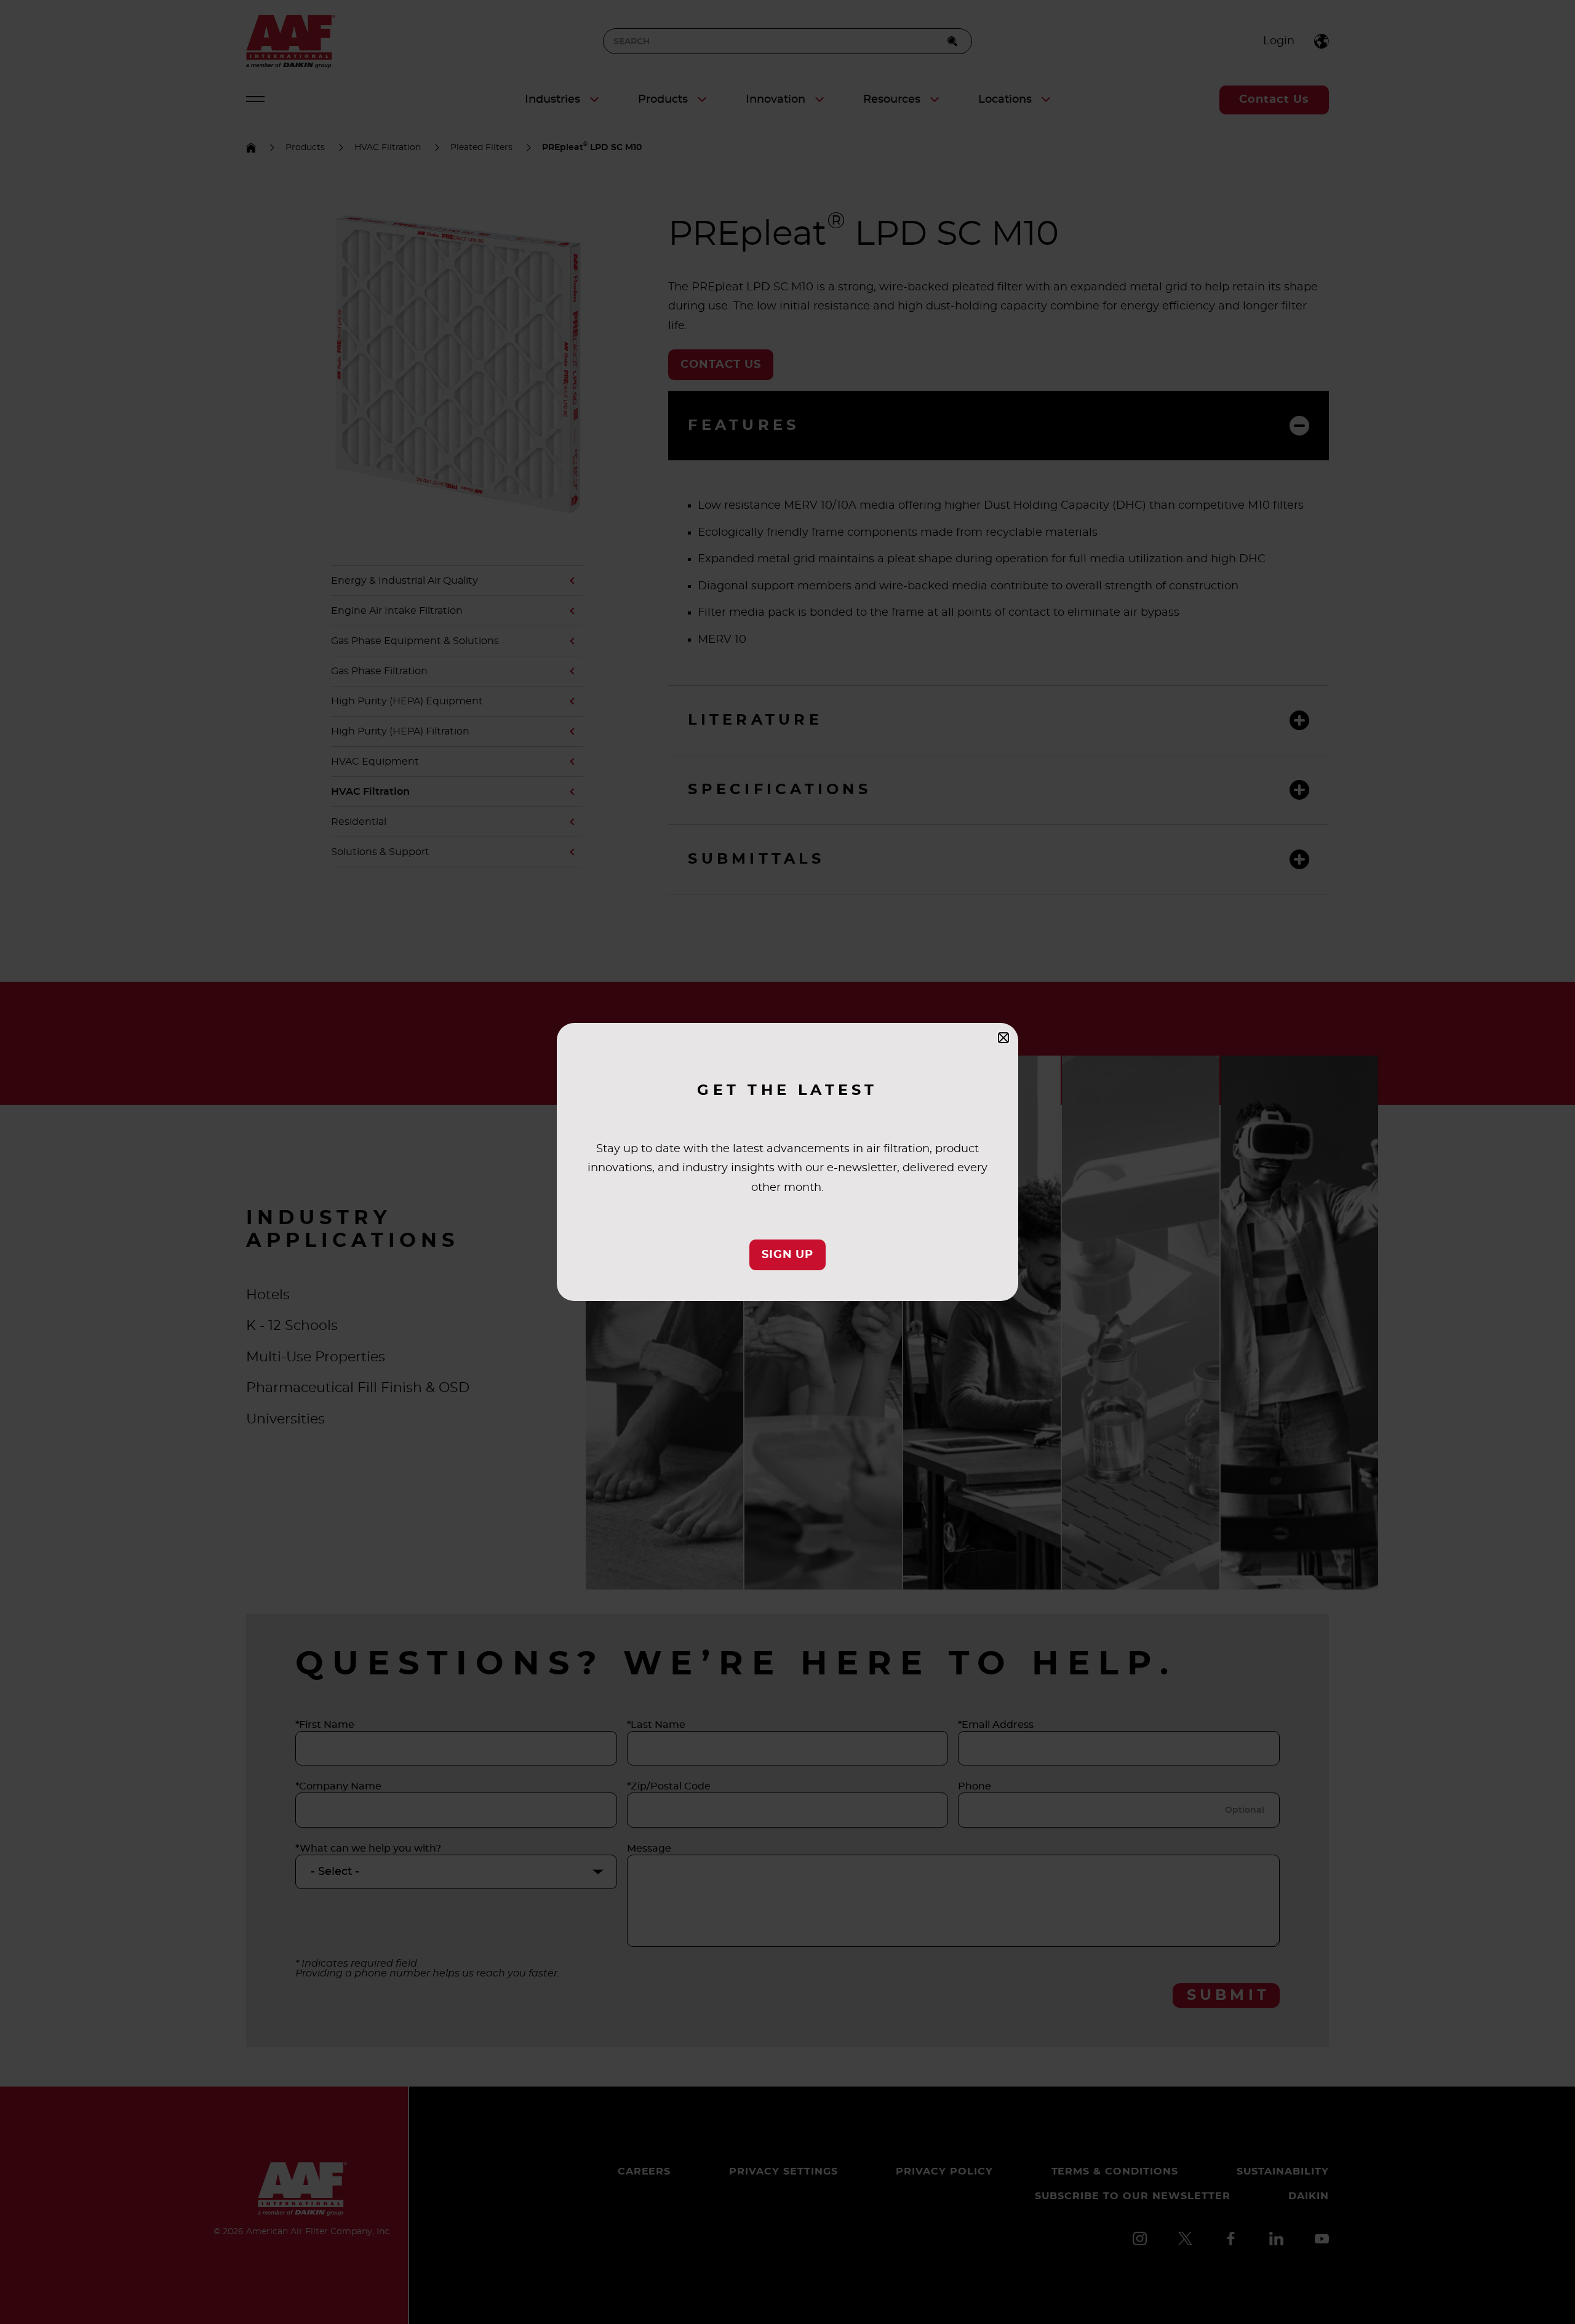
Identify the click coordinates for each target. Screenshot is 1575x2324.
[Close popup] (1003, 1038)
